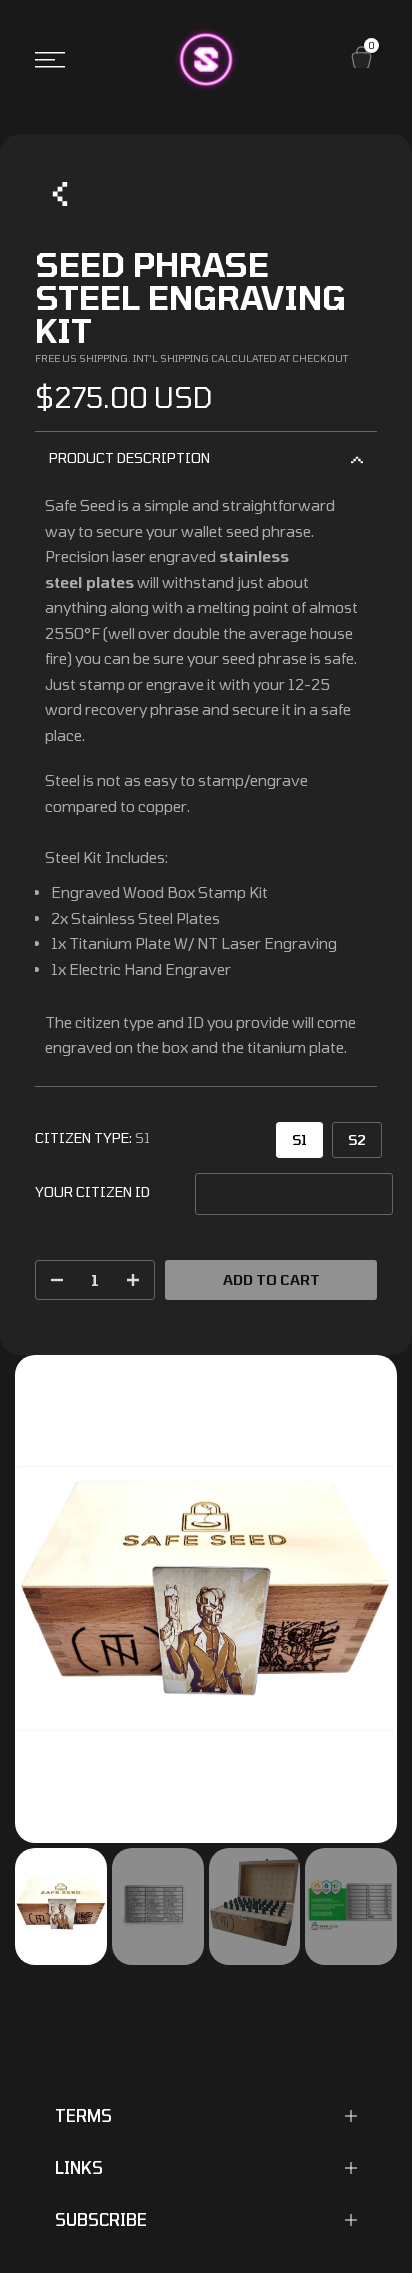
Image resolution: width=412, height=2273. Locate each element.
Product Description (129, 457)
